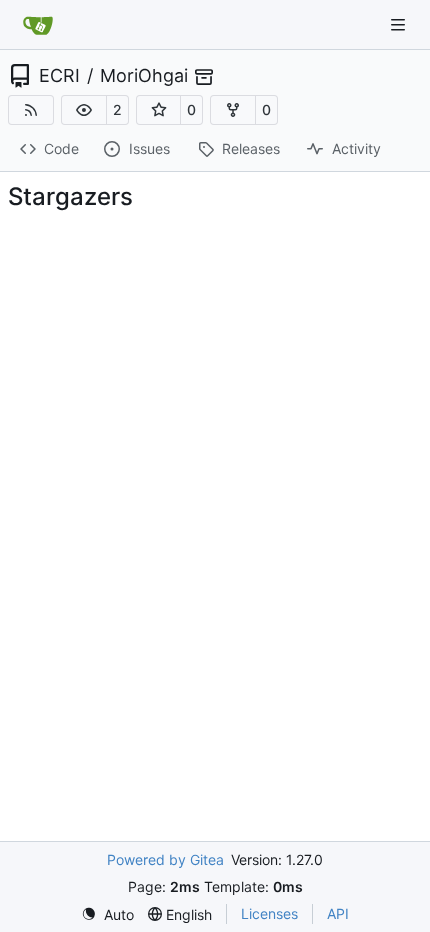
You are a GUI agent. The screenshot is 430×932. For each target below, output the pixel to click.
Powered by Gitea (165, 859)
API (338, 913)
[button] (84, 110)
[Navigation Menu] (400, 24)
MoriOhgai (144, 76)
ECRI (59, 76)
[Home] (38, 25)
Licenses (269, 913)
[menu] (107, 914)
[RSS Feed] (31, 110)
